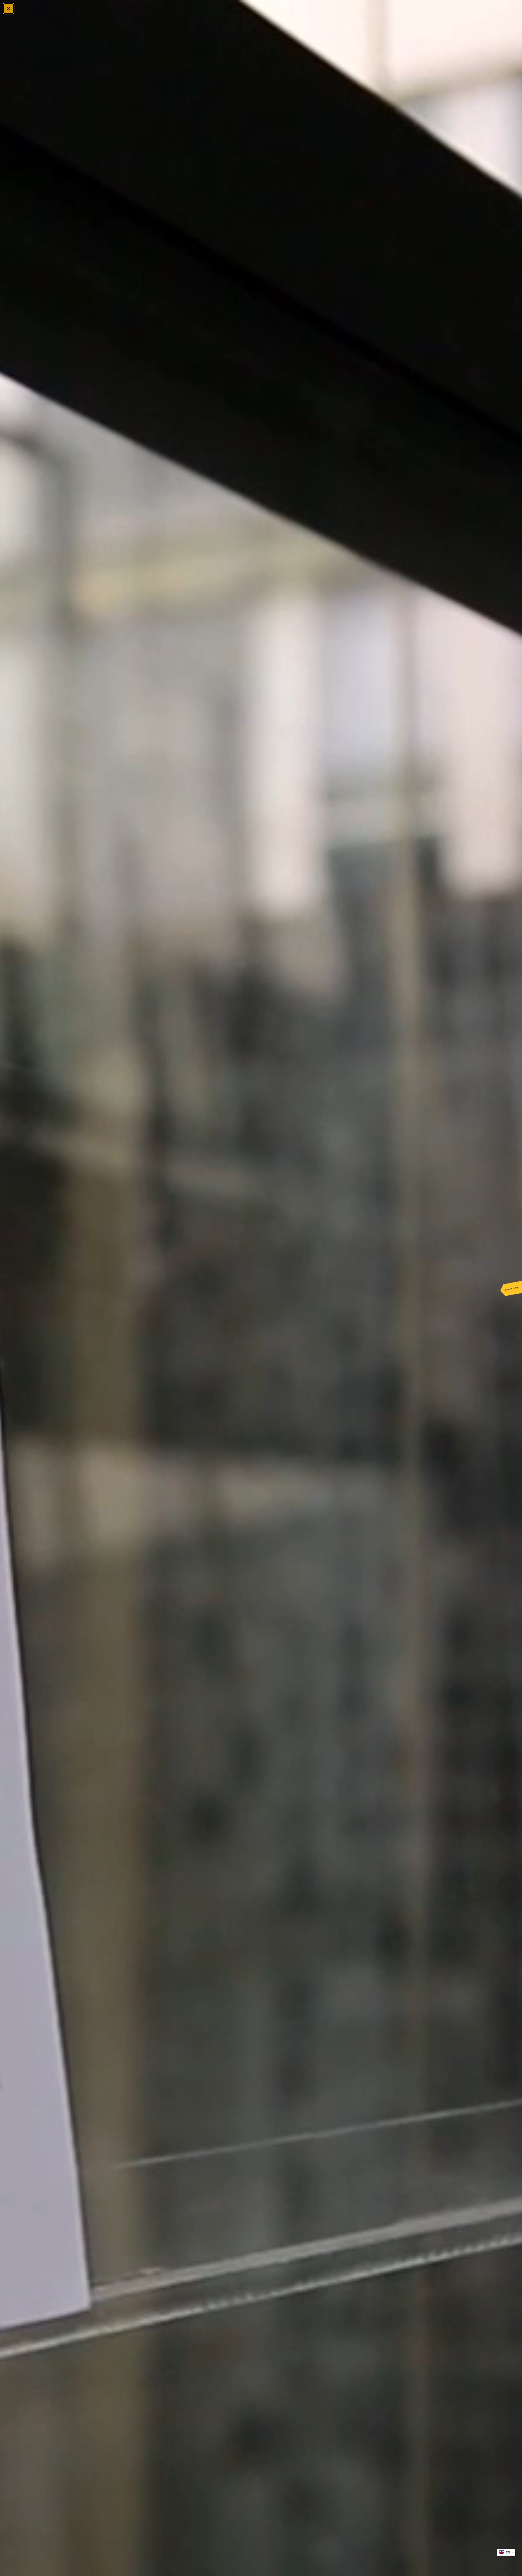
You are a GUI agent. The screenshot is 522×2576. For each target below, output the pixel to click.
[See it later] (511, 1288)
